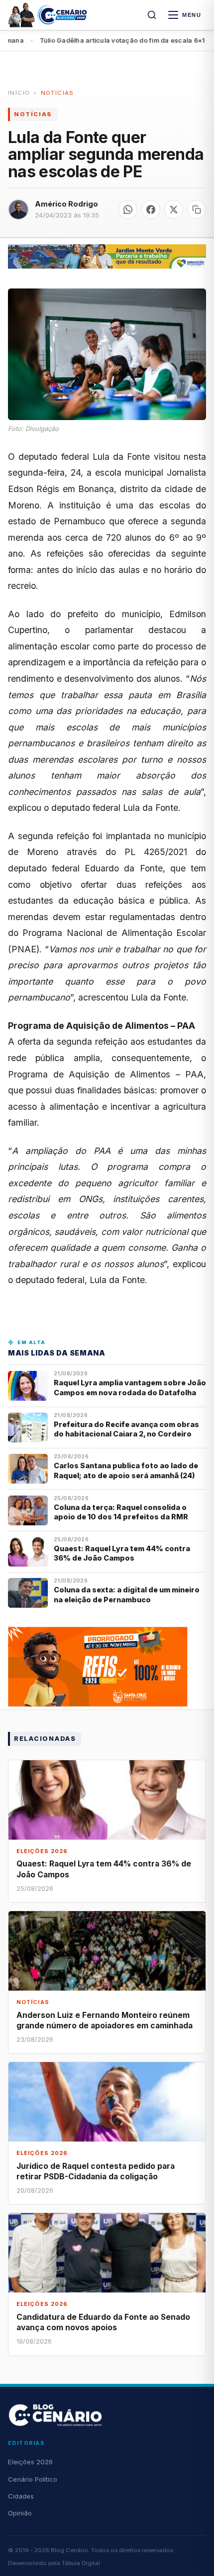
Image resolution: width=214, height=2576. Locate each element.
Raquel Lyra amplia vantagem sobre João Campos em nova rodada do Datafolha (130, 1387)
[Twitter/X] (174, 210)
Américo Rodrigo (66, 204)
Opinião (20, 2513)
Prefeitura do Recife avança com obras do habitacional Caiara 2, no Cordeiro (126, 1429)
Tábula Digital (81, 2563)
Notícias (57, 93)
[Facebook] (151, 210)
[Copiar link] (197, 210)
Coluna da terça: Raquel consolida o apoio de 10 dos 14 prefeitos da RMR (121, 1512)
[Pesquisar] (152, 15)
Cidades (21, 2496)
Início (19, 93)
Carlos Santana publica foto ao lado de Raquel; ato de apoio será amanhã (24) (126, 1470)
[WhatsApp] (128, 210)
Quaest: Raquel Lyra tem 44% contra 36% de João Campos (122, 1553)
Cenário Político (33, 2479)
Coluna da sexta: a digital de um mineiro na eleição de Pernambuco (127, 1594)
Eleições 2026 (30, 2462)
